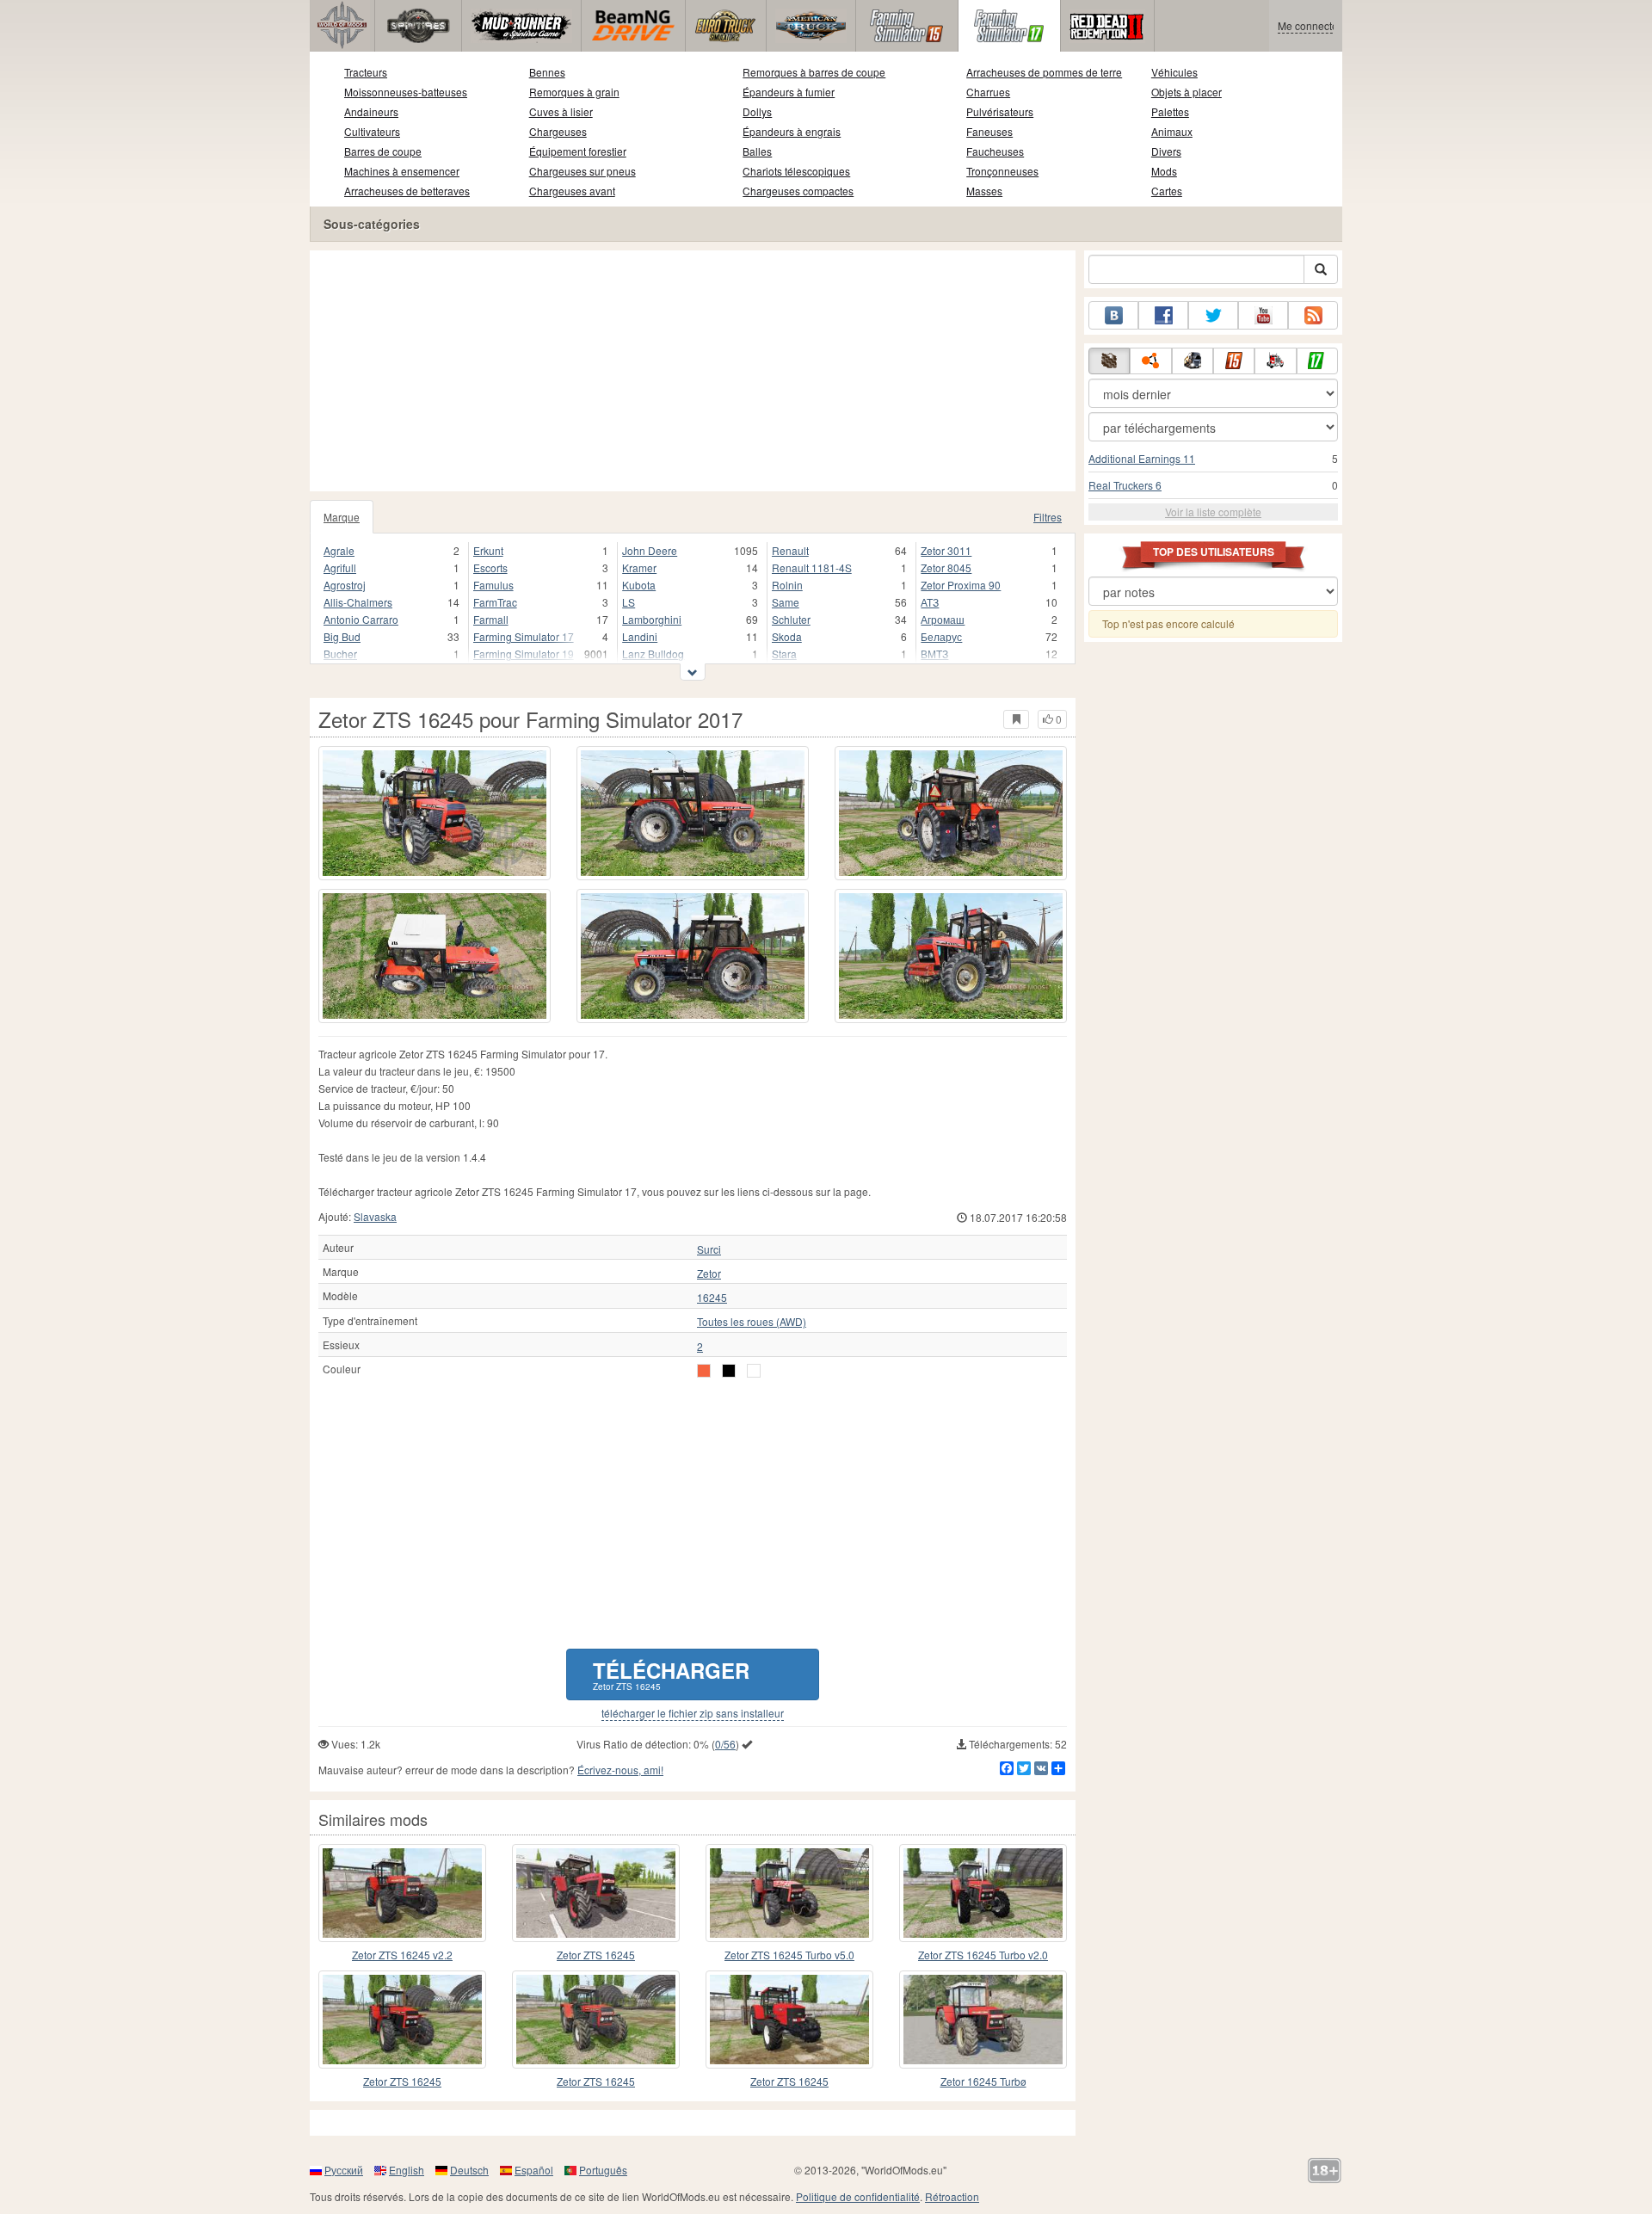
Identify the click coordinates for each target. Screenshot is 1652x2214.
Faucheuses (995, 151)
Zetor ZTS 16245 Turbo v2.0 (983, 1955)
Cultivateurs (372, 131)
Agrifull (340, 567)
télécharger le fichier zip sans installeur (693, 1713)
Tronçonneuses (1002, 171)
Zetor (709, 1274)
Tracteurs (366, 72)
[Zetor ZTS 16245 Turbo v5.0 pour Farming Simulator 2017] (789, 1893)
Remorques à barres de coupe (814, 72)
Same (786, 602)
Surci (709, 1249)
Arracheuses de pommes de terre (1044, 72)
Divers (1166, 151)
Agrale (339, 550)
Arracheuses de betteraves (407, 191)
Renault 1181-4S (812, 567)
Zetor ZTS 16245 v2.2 (402, 1955)
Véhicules (1174, 72)
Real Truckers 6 (1125, 485)
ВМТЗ (934, 654)
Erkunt (488, 550)
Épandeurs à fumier (789, 92)
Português (603, 2170)
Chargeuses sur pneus (583, 171)
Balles (757, 151)
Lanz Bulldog (653, 654)
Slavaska (375, 1216)
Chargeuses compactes (798, 191)
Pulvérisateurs (1000, 111)
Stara (784, 654)
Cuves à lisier (561, 111)
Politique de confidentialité (858, 2196)
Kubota (639, 585)
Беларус (941, 636)
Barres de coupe (383, 151)
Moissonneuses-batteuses (406, 92)
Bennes (547, 72)
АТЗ (930, 602)
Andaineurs (371, 111)
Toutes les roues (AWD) (752, 1322)
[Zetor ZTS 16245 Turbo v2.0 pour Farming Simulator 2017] (983, 1893)
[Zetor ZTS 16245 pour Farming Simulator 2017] (435, 813)
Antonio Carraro (361, 619)
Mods (1164, 171)
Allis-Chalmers (358, 602)
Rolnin (787, 585)
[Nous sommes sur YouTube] (1263, 315)
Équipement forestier (578, 151)
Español (534, 2170)
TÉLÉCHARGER (671, 1674)
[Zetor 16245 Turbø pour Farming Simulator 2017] (983, 2020)
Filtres (1048, 517)
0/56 (725, 1744)
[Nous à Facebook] (1163, 315)
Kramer (639, 567)
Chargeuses (558, 131)
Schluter (791, 619)
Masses (984, 191)
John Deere (650, 550)
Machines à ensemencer (402, 171)
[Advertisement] (693, 371)
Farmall (491, 619)
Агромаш (943, 619)
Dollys (757, 111)
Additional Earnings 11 (1142, 458)
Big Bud (342, 636)
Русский (344, 2170)
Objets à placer (1187, 92)
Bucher (340, 654)
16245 (712, 1298)
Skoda (787, 636)
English (407, 2170)
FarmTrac (495, 602)
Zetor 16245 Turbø (983, 2081)
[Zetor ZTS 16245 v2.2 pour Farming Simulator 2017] (402, 1893)
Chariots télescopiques (796, 171)
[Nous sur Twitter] (1213, 315)
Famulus (493, 585)
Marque (342, 517)
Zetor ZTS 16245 (596, 1955)
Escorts (490, 567)
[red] (704, 1371)
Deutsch (469, 2170)
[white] (754, 1371)
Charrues (988, 92)
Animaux (1172, 131)
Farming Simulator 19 (524, 654)
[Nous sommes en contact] (1113, 315)
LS (629, 602)
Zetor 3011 (946, 550)
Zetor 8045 (946, 567)
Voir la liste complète (1213, 512)
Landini (640, 636)
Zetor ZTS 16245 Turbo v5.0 (789, 1955)
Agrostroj (345, 585)
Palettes (1170, 111)
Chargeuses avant (572, 191)
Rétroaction (952, 2196)
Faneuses (989, 131)
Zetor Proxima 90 (961, 585)
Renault (790, 550)
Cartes (1167, 191)
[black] (729, 1371)
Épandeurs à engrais (792, 131)
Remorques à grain (574, 92)
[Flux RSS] (1313, 315)
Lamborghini (652, 619)
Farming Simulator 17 (524, 636)
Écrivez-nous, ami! (620, 1770)
